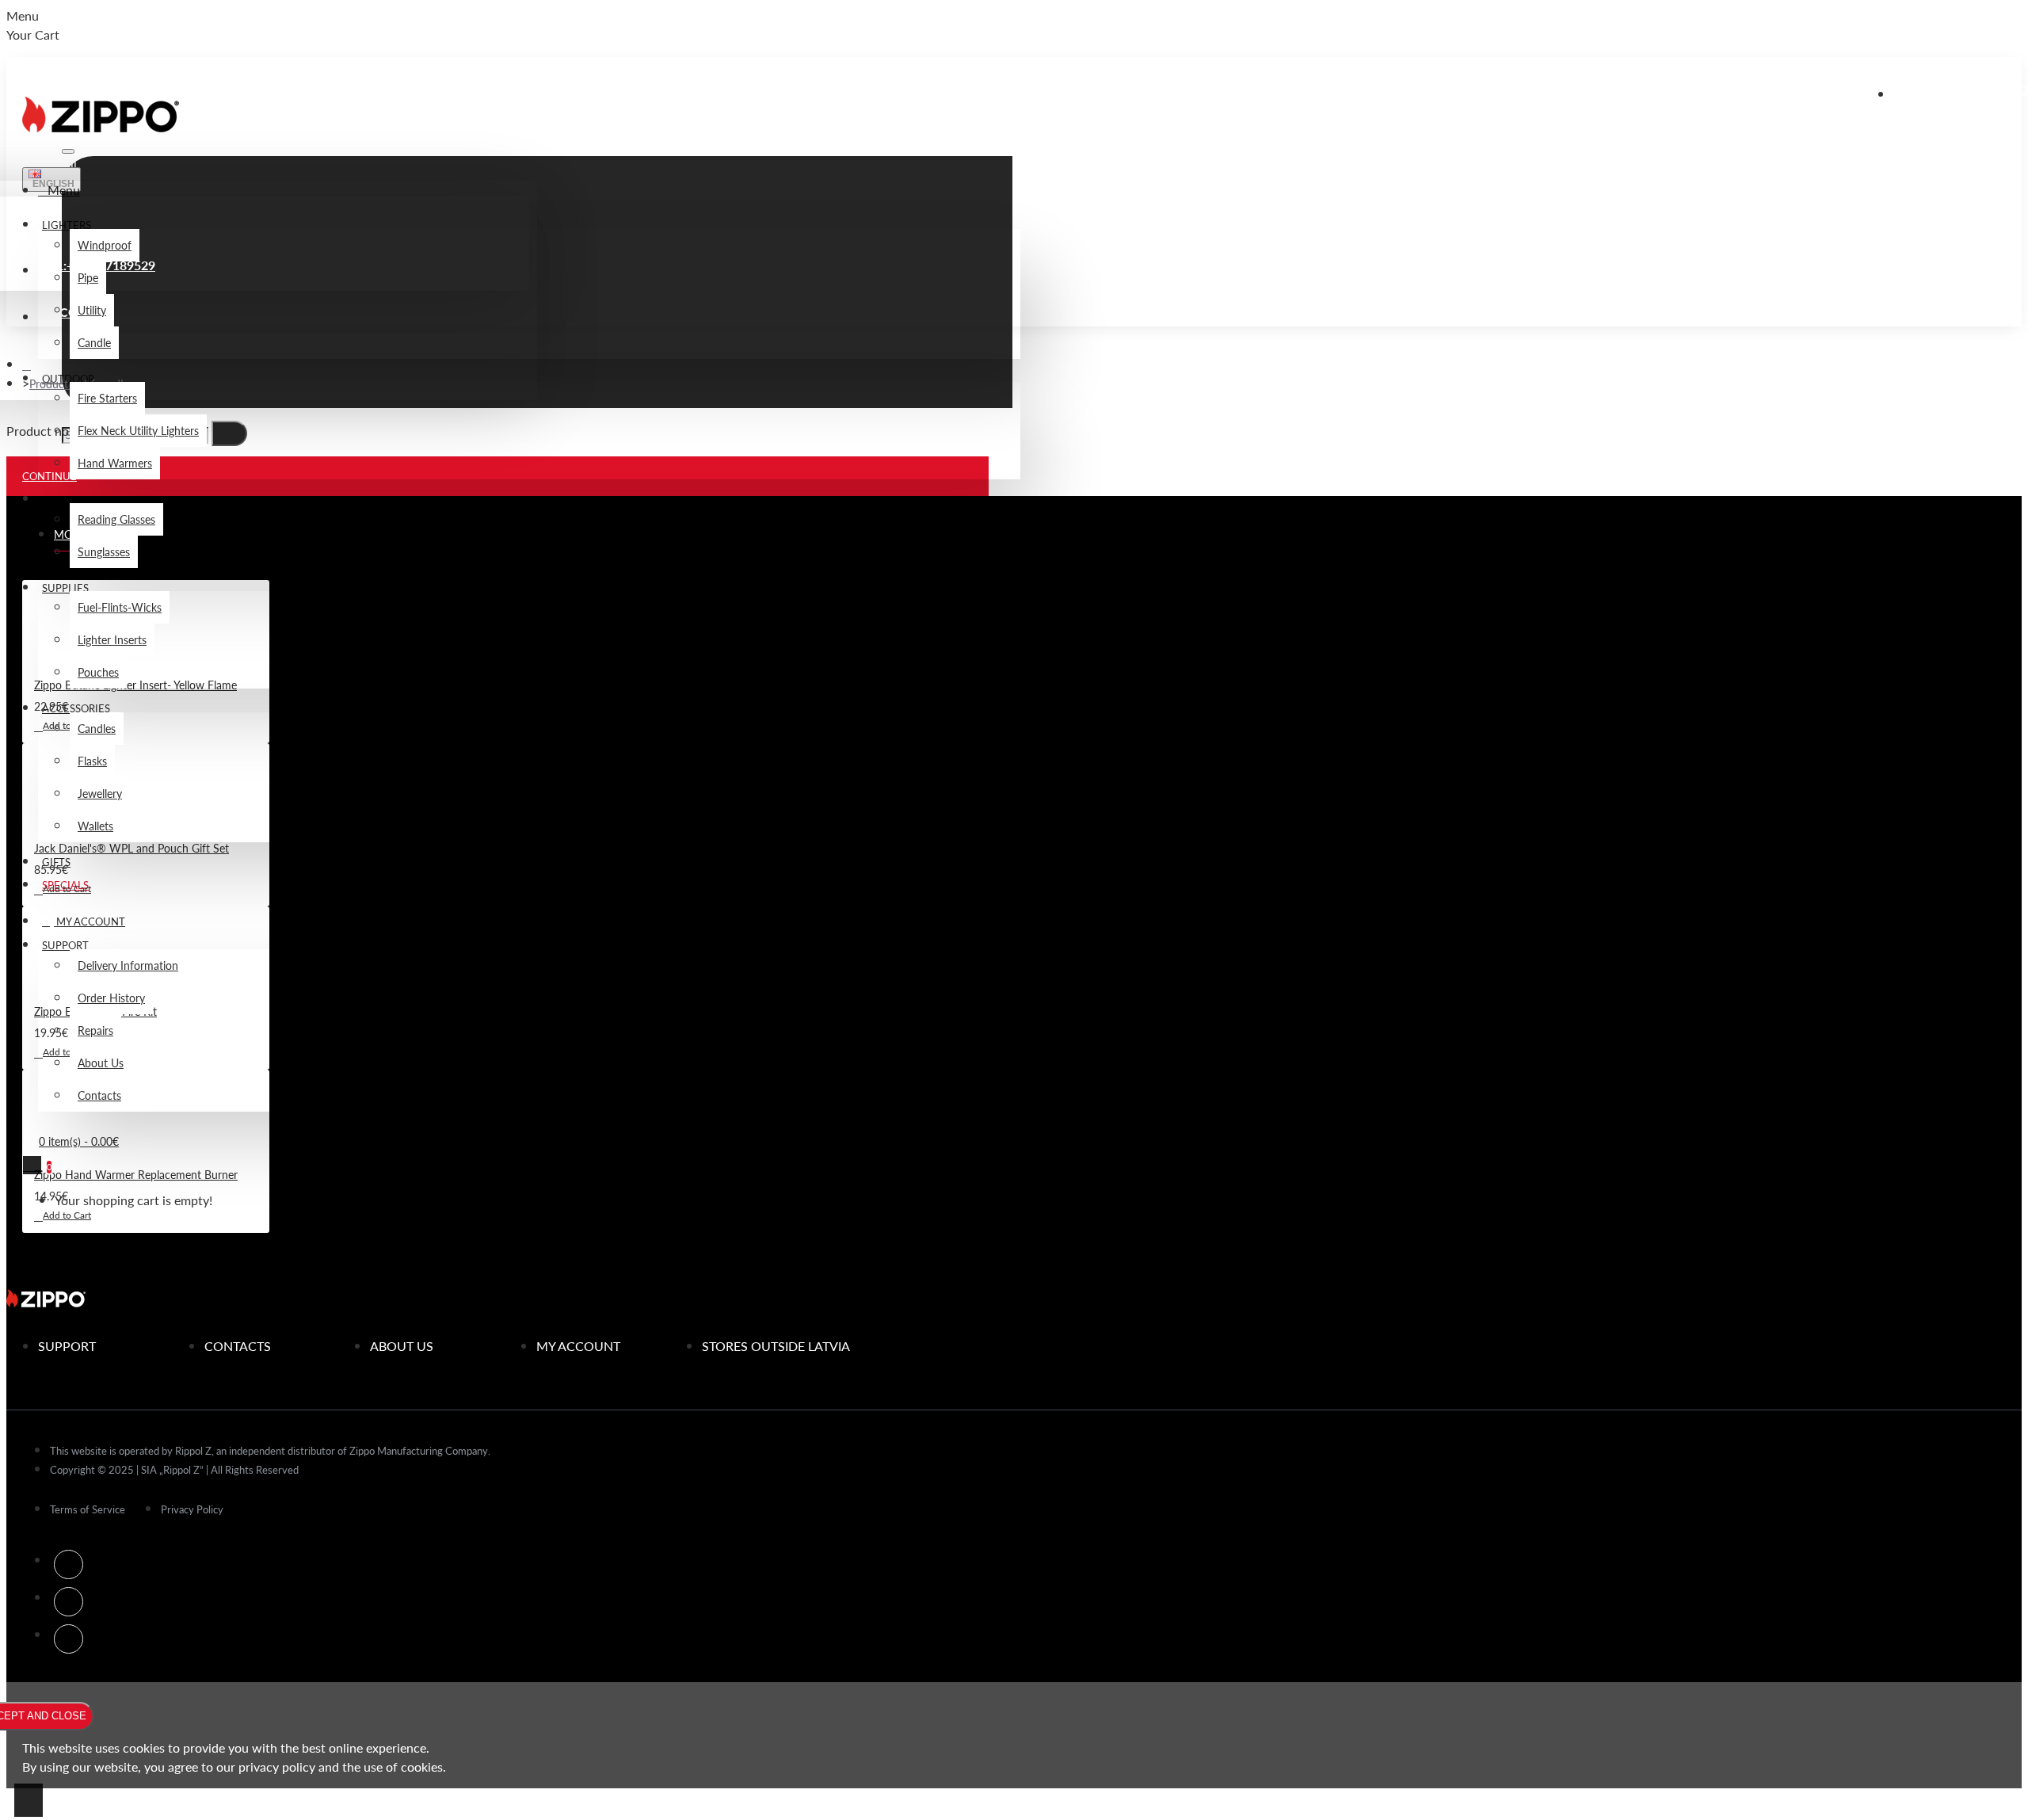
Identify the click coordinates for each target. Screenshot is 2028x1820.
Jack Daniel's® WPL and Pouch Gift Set (132, 848)
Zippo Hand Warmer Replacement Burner (136, 1174)
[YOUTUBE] (69, 1639)
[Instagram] (69, 1602)
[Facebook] (69, 1564)
